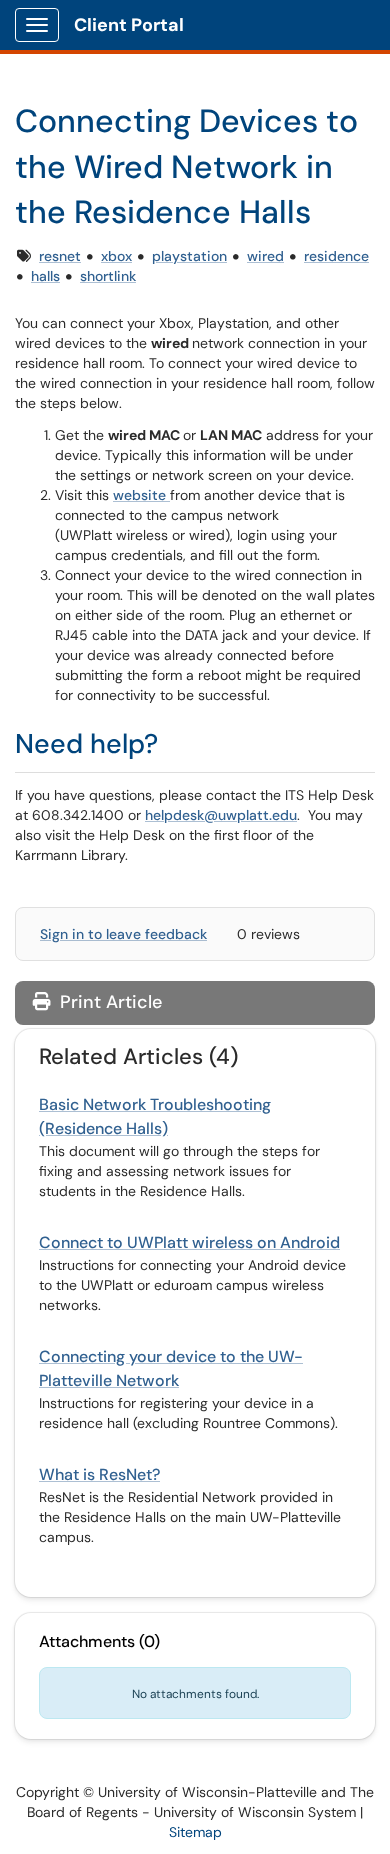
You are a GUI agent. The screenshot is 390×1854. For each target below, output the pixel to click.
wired (265, 256)
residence (336, 256)
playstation (189, 256)
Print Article (108, 1002)
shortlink (108, 276)
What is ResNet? (99, 1474)
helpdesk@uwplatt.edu (221, 815)
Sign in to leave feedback (123, 934)
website (141, 495)
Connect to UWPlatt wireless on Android (189, 1242)
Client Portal (129, 25)
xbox (116, 256)
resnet (60, 256)
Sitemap (195, 1832)
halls (45, 276)
